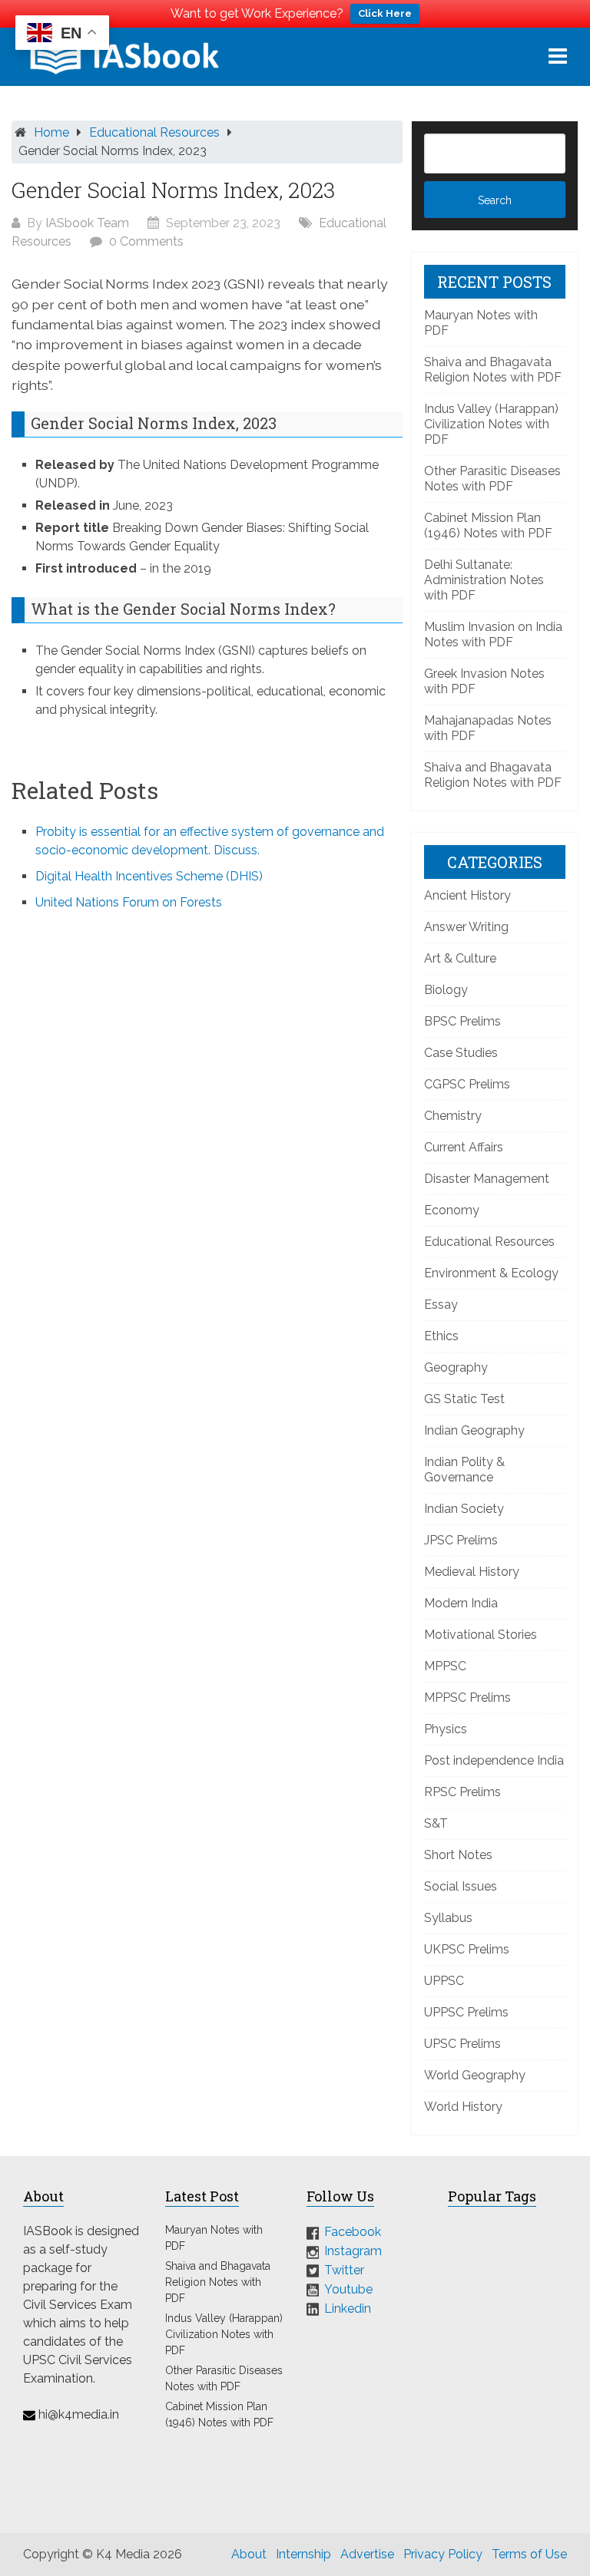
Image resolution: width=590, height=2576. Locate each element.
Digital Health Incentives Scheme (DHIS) (149, 876)
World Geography (475, 2075)
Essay (441, 1305)
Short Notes (458, 1855)
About (249, 2554)
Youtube (348, 2289)
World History (463, 2107)
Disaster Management (487, 1179)
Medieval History (472, 1572)
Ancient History (467, 895)
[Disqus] (207, 1130)
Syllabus (448, 1918)
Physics (446, 1729)
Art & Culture (460, 958)
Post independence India (494, 1760)
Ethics (441, 1336)
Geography (456, 1367)
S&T (436, 1823)
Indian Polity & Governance (464, 1470)
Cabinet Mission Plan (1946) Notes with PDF (488, 525)
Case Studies (461, 1053)
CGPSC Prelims (467, 1084)
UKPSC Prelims (467, 1949)
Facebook (353, 2232)
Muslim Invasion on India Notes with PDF (493, 634)
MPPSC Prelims (467, 1698)
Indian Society (464, 1509)
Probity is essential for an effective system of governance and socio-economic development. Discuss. (210, 841)
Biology (446, 990)
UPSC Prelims (462, 2044)
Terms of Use (529, 2554)
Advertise (367, 2554)
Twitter (344, 2270)
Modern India (461, 1603)
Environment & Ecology (491, 1273)
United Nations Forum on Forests (129, 902)
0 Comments (146, 241)
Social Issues (461, 1886)
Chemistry (453, 1116)
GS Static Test (464, 1399)
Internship (303, 2554)
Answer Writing (466, 927)
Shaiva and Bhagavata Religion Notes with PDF (493, 370)
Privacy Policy (443, 2554)
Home (51, 132)
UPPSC (444, 1981)
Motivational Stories (481, 1635)
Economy (452, 1210)
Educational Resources (154, 132)
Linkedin (348, 2308)
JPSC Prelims (461, 1540)
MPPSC (445, 1666)
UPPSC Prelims (466, 2012)
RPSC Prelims (462, 1792)
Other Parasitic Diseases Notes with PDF (492, 479)
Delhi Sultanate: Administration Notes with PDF (484, 580)
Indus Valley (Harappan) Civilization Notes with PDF (491, 424)
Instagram (353, 2251)
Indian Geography (474, 1430)
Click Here (385, 13)
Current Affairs (464, 1147)
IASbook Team (87, 223)
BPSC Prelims (462, 1021)
